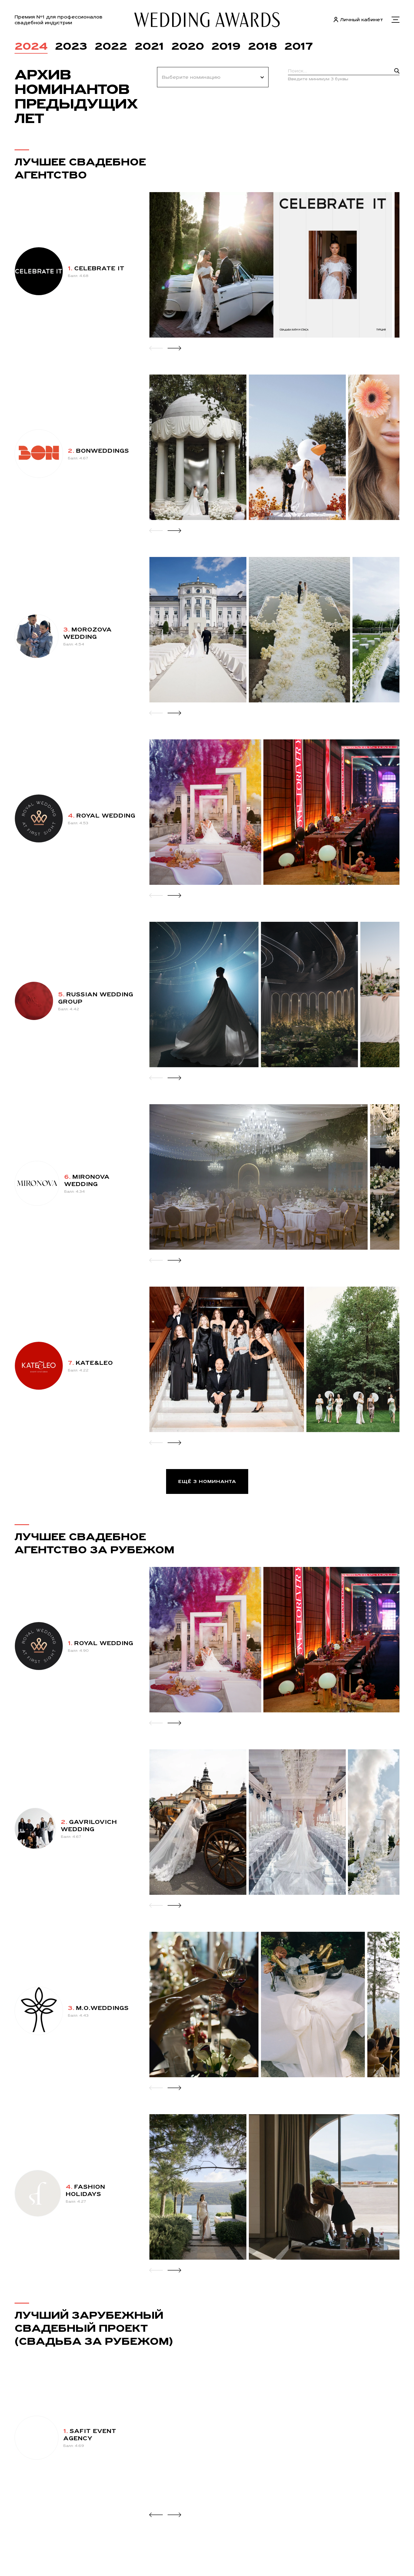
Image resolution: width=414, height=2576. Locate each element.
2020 (188, 46)
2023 (71, 46)
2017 (299, 46)
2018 (262, 46)
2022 (111, 46)
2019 (226, 46)
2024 (31, 46)
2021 (149, 46)
